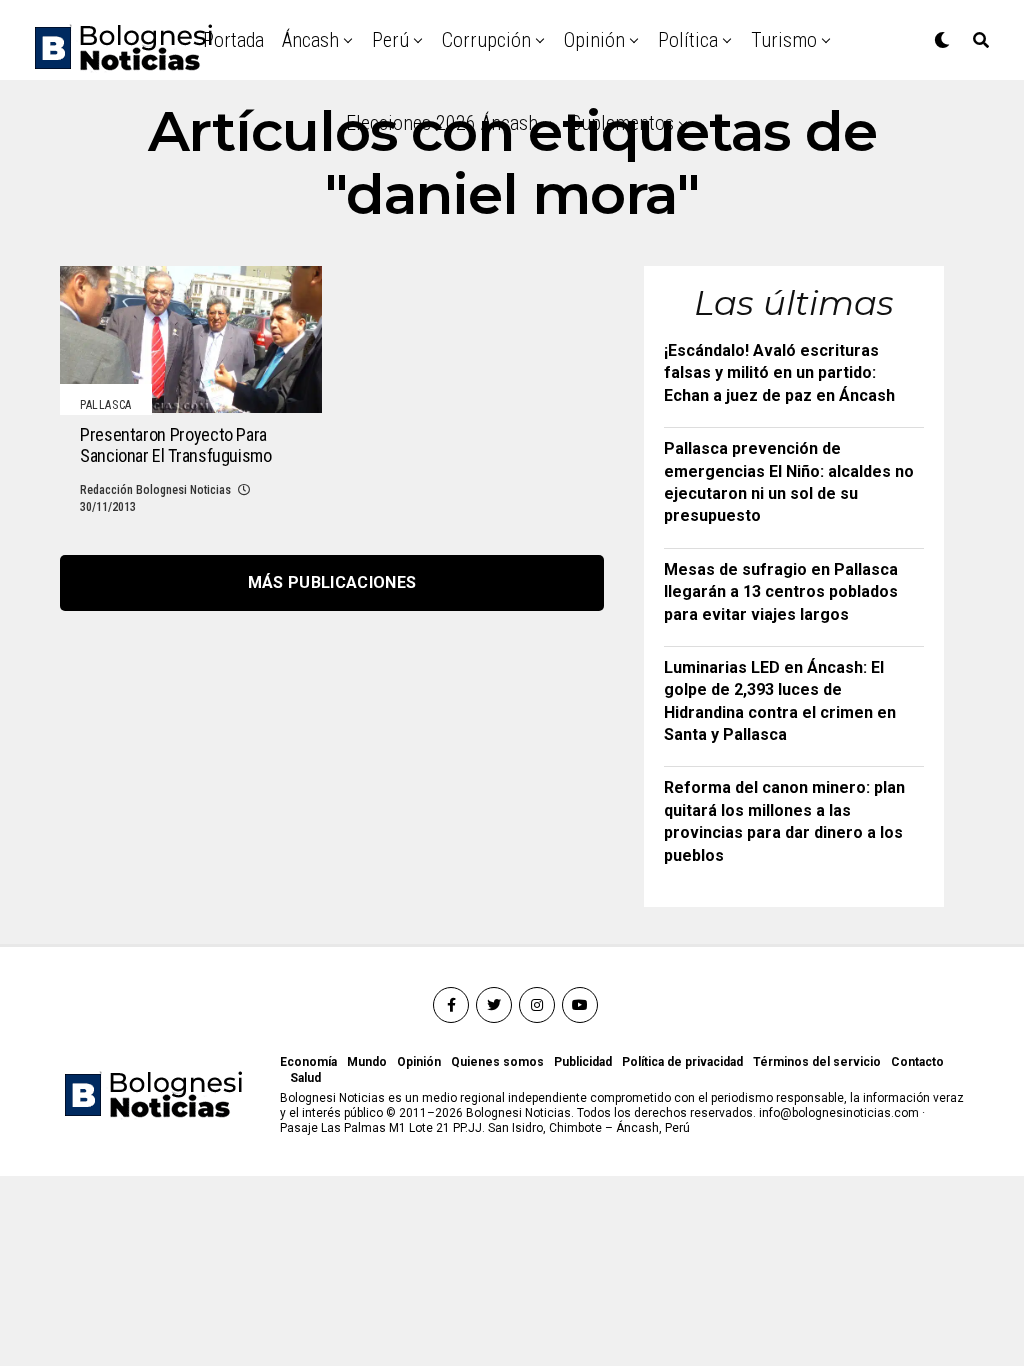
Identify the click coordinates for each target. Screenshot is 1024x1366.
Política (688, 40)
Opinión (594, 40)
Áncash (310, 40)
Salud (305, 1078)
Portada (233, 40)
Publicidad (583, 1062)
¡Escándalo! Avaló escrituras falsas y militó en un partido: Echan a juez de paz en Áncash (779, 373)
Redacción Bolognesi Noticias (155, 490)
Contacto (917, 1062)
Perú (390, 40)
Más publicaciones (332, 582)
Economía (308, 1062)
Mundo (367, 1062)
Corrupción (486, 40)
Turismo (784, 40)
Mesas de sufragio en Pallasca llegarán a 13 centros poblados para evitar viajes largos (781, 592)
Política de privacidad (682, 1062)
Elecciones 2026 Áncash (442, 123)
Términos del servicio (817, 1062)
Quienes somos (497, 1062)
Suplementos (622, 123)
